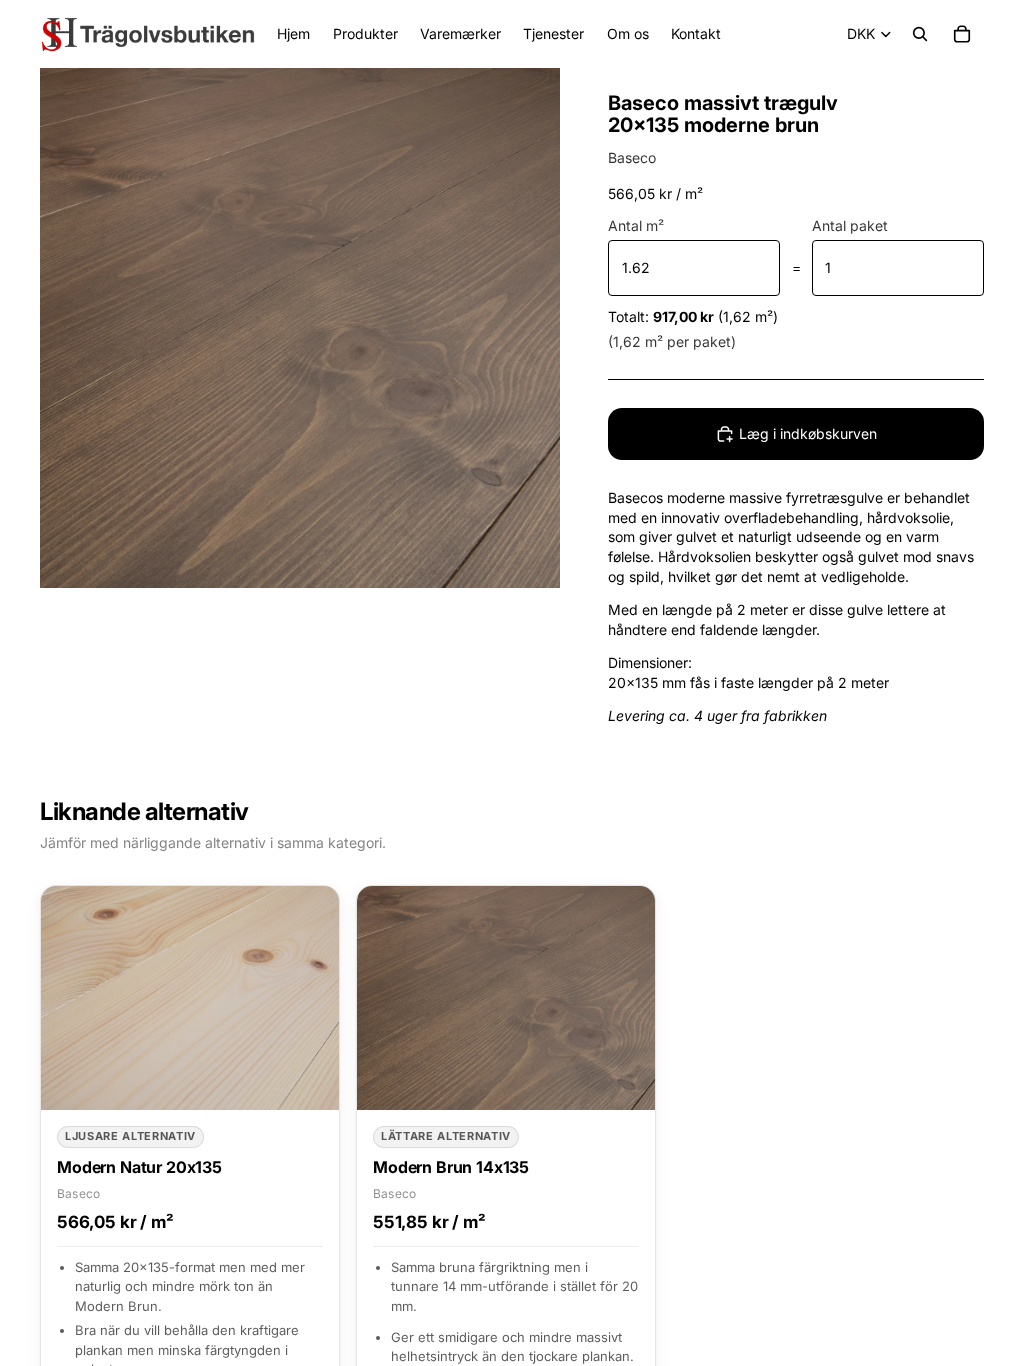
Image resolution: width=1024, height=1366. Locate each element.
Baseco (632, 157)
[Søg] (920, 34)
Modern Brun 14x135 (451, 1167)
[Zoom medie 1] (300, 328)
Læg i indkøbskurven (808, 433)
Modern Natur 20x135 (139, 1167)
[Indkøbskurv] (962, 34)
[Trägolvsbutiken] (148, 34)
